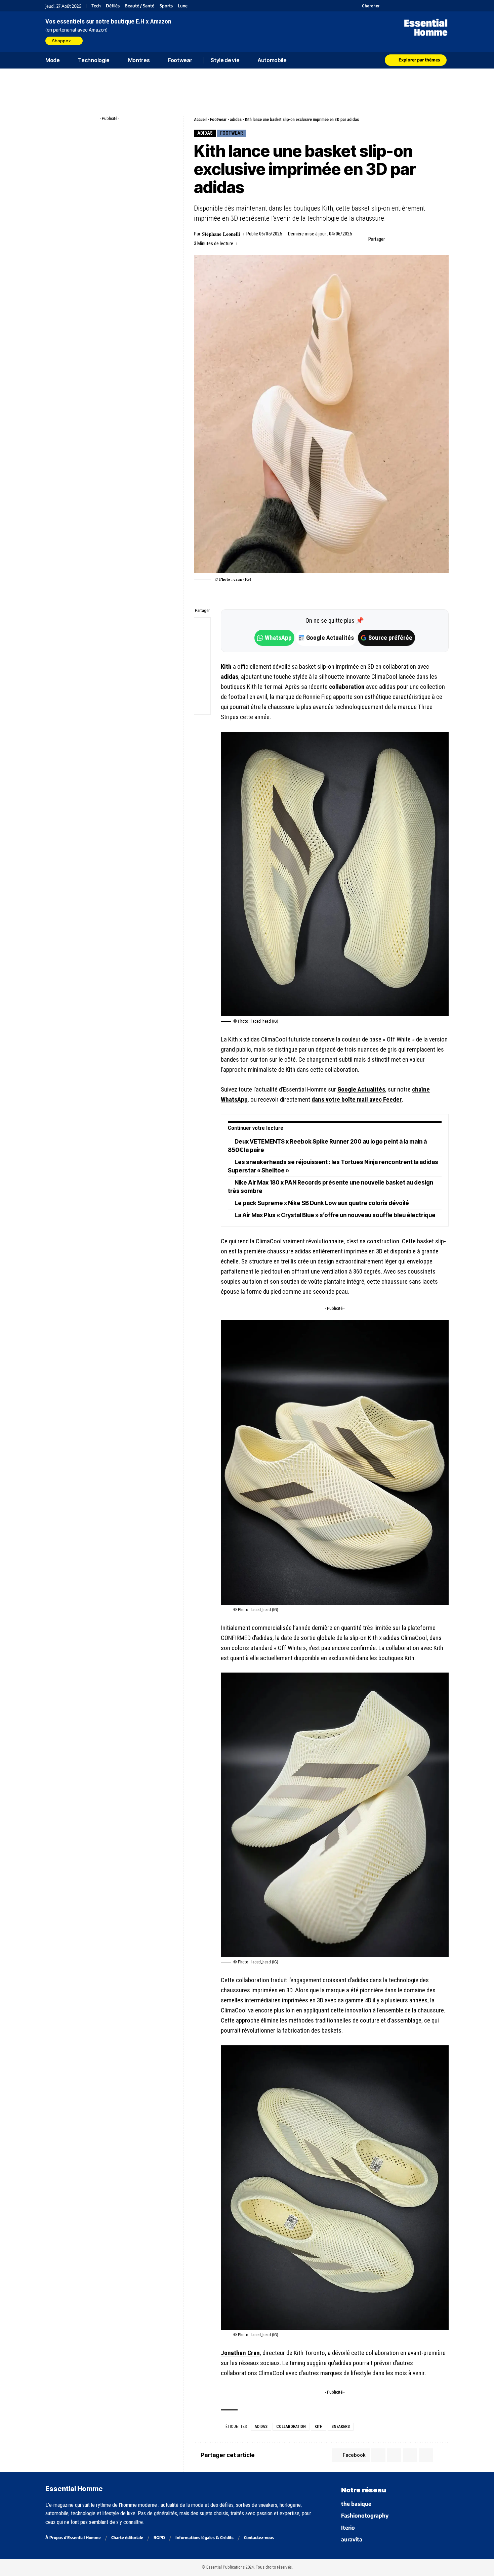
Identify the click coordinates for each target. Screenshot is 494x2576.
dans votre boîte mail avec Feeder (357, 1099)
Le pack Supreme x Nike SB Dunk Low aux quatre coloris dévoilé (322, 1203)
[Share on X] (402, 239)
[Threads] (444, 6)
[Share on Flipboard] (413, 239)
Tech (96, 6)
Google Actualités (327, 638)
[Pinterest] (402, 6)
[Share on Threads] (202, 658)
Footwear (218, 119)
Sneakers (341, 2427)
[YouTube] (394, 6)
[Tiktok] (411, 6)
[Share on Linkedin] (423, 239)
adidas (236, 119)
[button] (367, 6)
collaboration (347, 687)
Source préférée (390, 638)
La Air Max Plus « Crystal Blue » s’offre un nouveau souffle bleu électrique (335, 1215)
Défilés (113, 6)
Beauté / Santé (139, 6)
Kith (226, 667)
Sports (166, 6)
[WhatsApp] (436, 6)
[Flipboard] (428, 6)
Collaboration (291, 2427)
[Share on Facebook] (392, 239)
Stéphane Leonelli (221, 234)
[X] (386, 6)
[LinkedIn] (419, 6)
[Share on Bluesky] (202, 674)
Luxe (183, 6)
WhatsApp (278, 638)
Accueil (200, 119)
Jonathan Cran (240, 2353)
